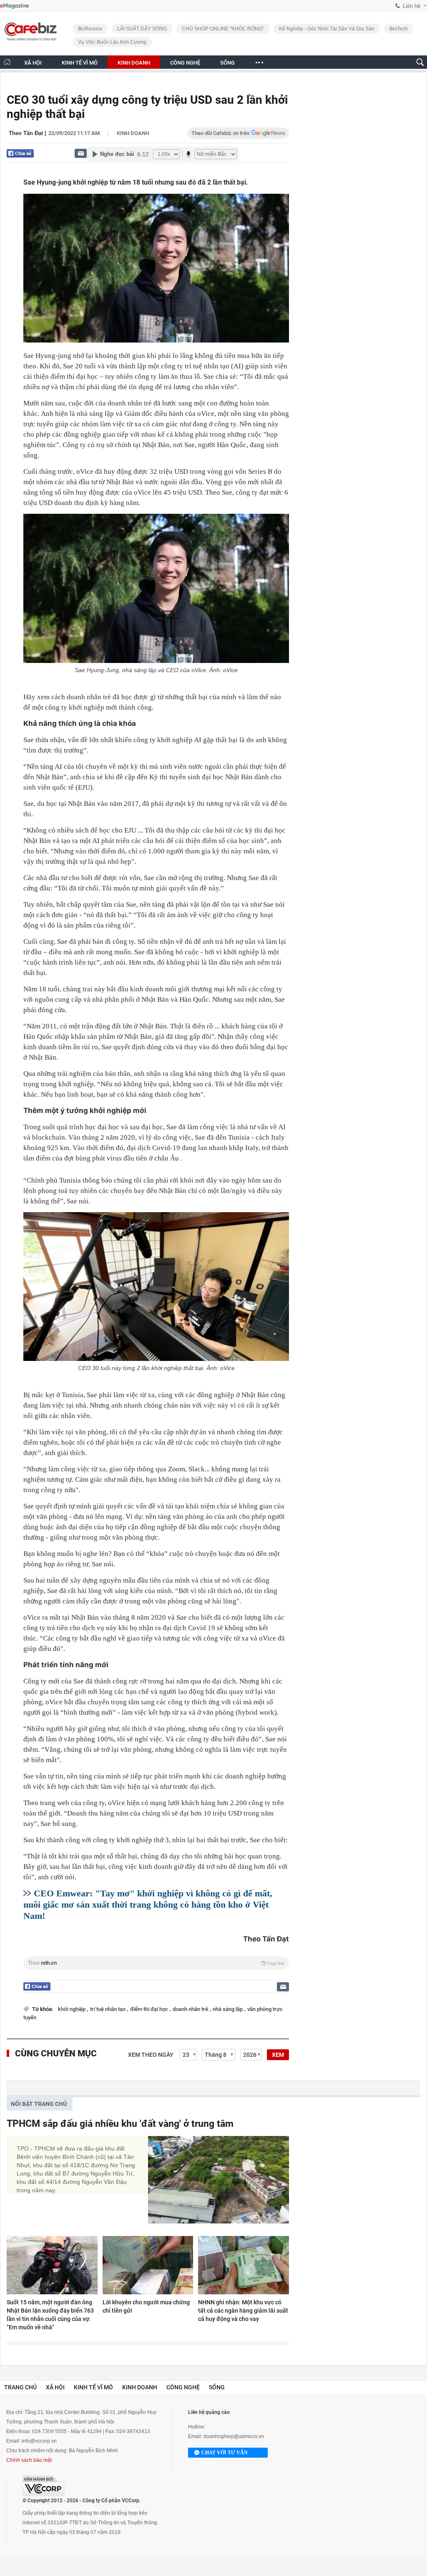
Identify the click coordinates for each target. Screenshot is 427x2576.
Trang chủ (20, 2387)
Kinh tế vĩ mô (93, 2387)
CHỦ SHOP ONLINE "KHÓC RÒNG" (223, 29)
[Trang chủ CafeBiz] (7, 62)
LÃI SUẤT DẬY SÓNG (142, 29)
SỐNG (227, 63)
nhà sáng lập (228, 2009)
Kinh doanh (133, 133)
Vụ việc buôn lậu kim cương (112, 42)
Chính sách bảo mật (29, 2460)
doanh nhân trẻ (191, 2009)
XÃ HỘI (33, 63)
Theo (156, 1963)
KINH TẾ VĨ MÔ (80, 63)
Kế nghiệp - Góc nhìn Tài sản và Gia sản (327, 29)
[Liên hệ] (81, 153)
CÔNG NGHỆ (185, 63)
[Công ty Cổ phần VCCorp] (43, 2486)
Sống (217, 2387)
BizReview (90, 29)
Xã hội (55, 2387)
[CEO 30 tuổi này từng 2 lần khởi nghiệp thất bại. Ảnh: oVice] (156, 1287)
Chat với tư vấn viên (225, 2454)
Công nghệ (183, 2387)
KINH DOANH (134, 63)
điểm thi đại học (150, 2009)
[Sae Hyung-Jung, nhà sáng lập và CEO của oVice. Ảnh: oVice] (156, 588)
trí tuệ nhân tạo (108, 2009)
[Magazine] (14, 6)
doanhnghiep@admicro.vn (234, 2436)
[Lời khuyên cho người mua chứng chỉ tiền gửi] (148, 2265)
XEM (278, 2055)
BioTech (399, 29)
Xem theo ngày (151, 2055)
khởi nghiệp (72, 2009)
